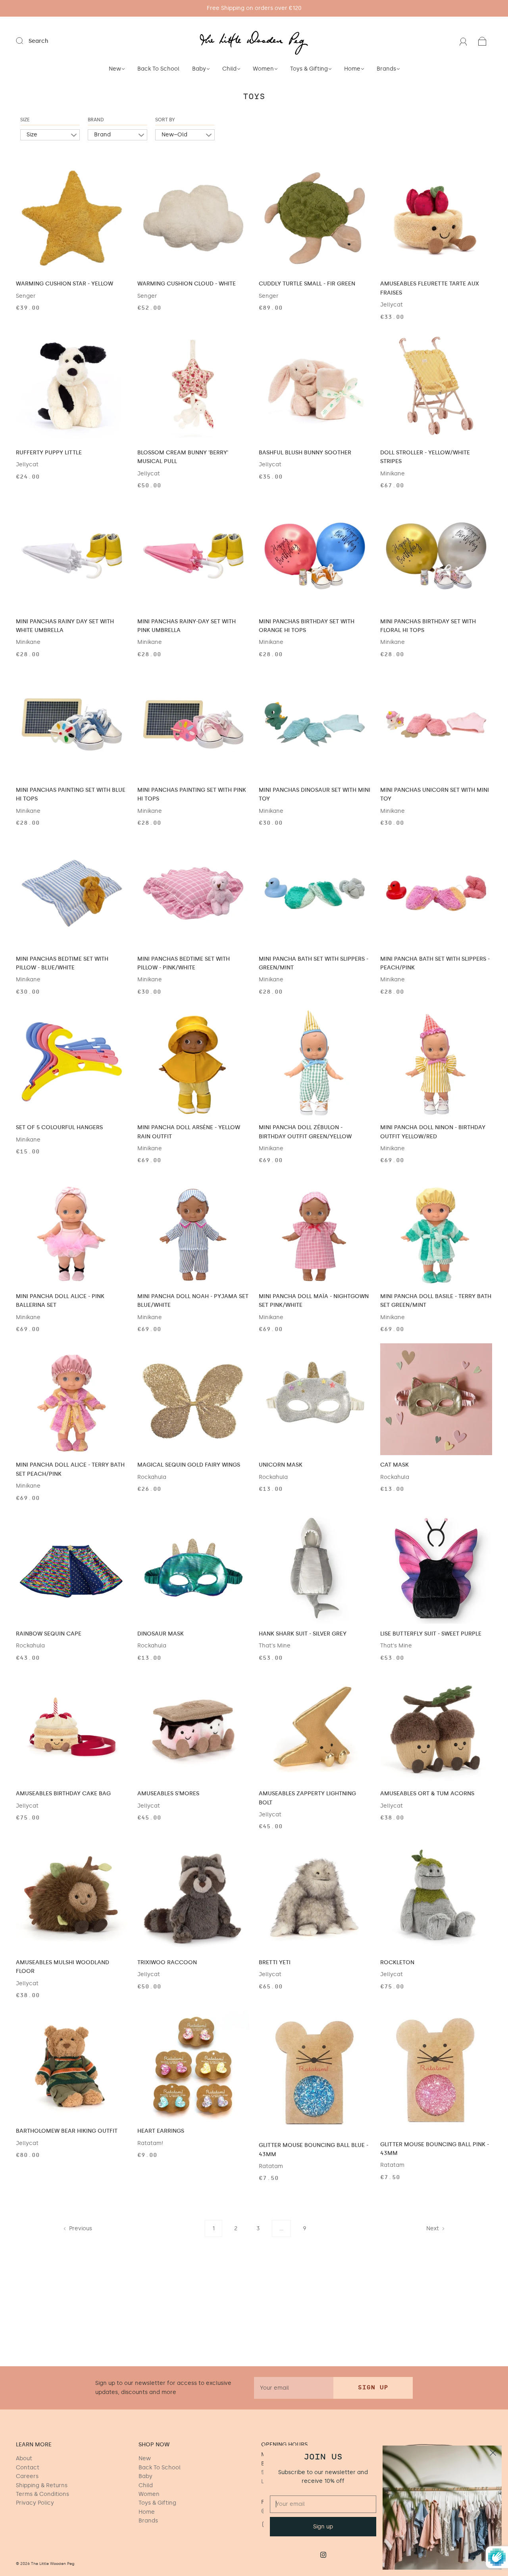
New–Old (174, 135)
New (115, 69)
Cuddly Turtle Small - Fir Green (307, 284)
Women (263, 69)
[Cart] (482, 41)
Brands (386, 69)
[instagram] (323, 2555)
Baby (199, 69)
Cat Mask (394, 1465)
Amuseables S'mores (168, 1794)
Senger (26, 296)
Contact (28, 2468)
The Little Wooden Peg (53, 2564)
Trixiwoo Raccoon (167, 1962)
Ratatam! (150, 2143)
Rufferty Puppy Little (49, 453)
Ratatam (271, 2166)
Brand (96, 120)
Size (25, 120)
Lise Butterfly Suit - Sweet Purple (431, 1634)
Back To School (158, 69)
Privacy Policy (35, 2503)
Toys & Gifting (309, 69)
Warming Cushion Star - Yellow (64, 284)
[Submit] (25, 41)
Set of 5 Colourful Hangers (59, 1127)
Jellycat (392, 305)
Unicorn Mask (281, 1465)
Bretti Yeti (275, 1962)
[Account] (463, 41)
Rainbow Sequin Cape (49, 1634)
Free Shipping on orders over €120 (254, 8)
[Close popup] (493, 2454)
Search (38, 41)
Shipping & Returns (42, 2485)
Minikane (393, 474)
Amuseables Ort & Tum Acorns (427, 1794)
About (24, 2458)
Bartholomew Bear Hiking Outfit (67, 2131)
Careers (27, 2476)
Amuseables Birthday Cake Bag (63, 1794)
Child (229, 69)
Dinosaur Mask (161, 1634)
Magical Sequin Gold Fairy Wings (189, 1465)
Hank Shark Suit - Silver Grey (303, 1634)
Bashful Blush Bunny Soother (305, 453)
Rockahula (152, 1477)
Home (352, 69)
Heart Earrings (161, 2131)
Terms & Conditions (42, 2494)
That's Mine (275, 1646)
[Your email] (294, 2388)
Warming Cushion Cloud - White (187, 284)
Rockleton (397, 1962)
